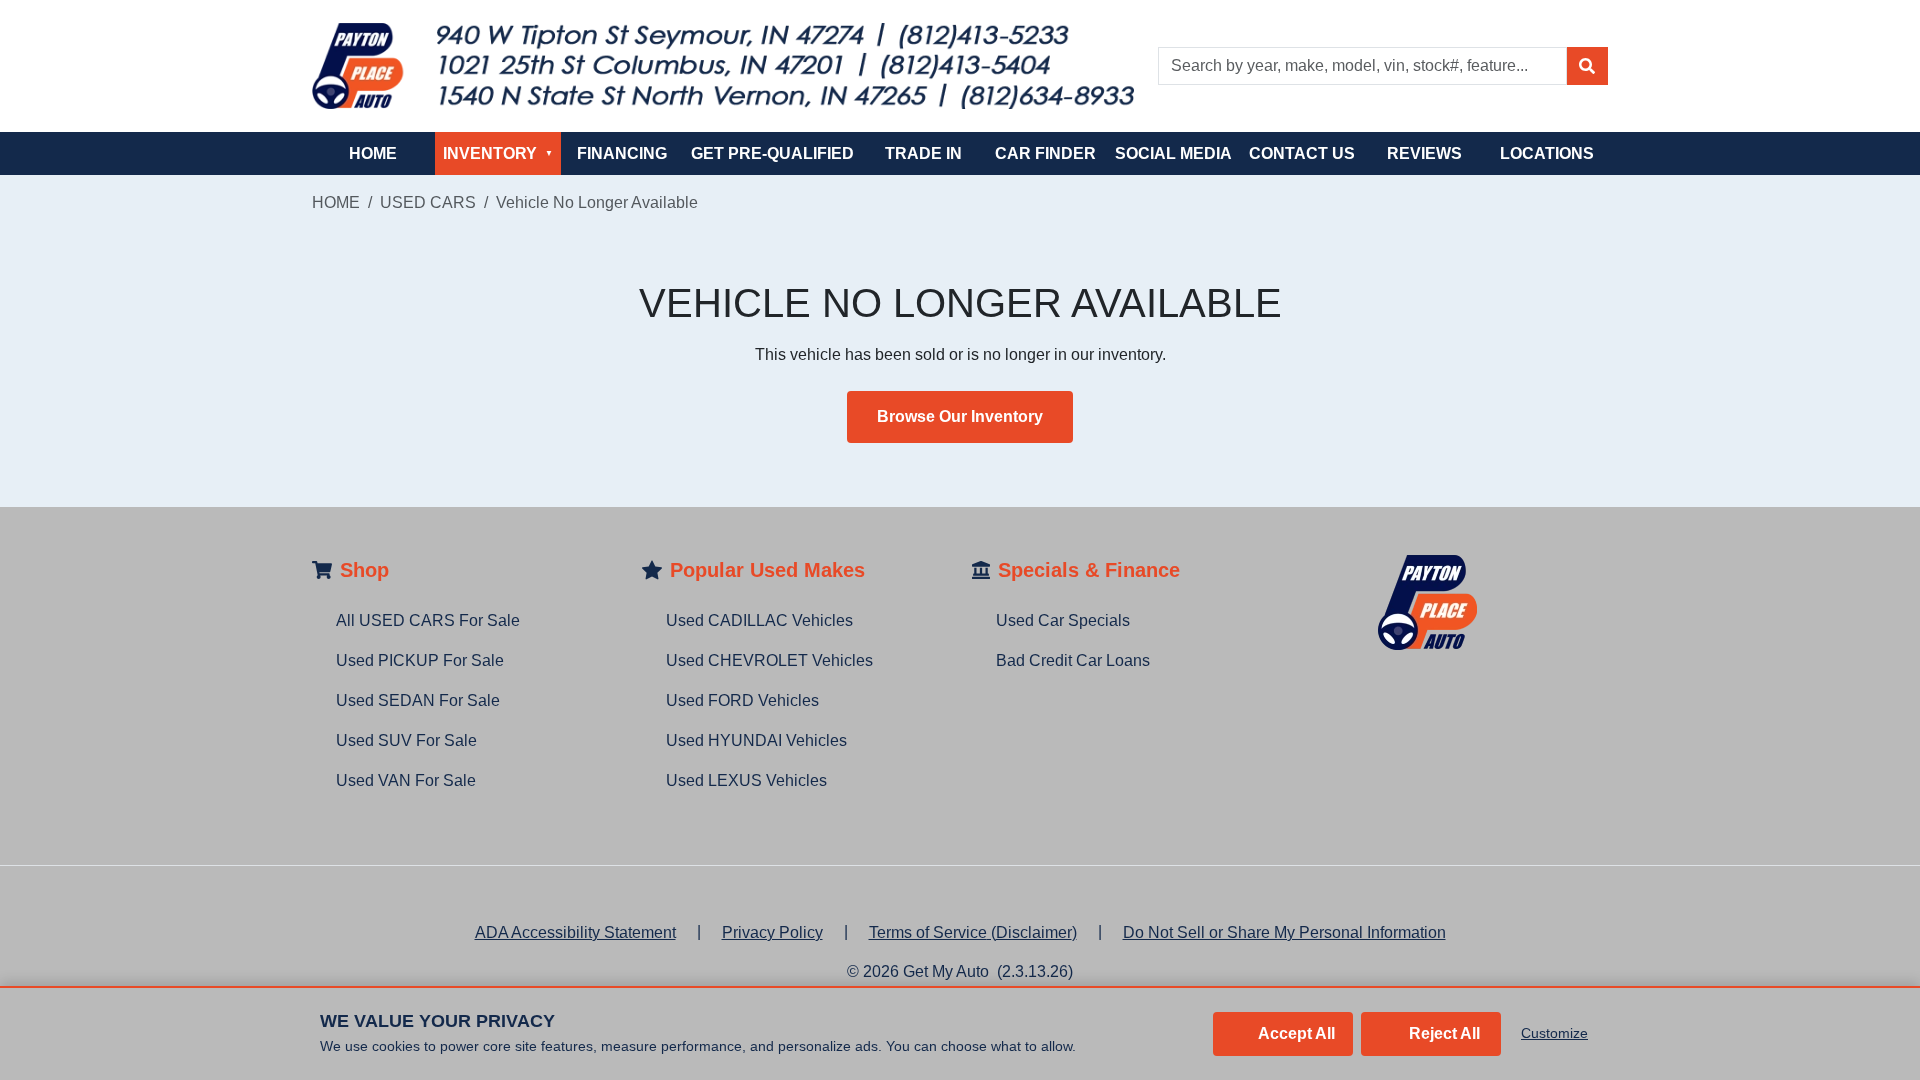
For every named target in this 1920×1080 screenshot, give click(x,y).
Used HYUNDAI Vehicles (756, 740)
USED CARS (428, 202)
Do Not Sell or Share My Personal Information (1284, 932)
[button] (1587, 66)
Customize (1554, 1033)
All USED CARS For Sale (428, 620)
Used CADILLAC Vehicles (759, 620)
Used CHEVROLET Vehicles (769, 660)
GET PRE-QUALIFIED (772, 153)
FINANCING (622, 153)
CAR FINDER (1045, 153)
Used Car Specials (1063, 620)
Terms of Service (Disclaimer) (973, 932)
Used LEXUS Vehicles (746, 780)
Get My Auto (946, 971)
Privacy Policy (772, 932)
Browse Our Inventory (960, 416)
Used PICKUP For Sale (420, 660)
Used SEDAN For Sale (418, 700)
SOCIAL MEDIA (1173, 153)
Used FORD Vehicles (742, 700)
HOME (373, 153)
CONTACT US (1302, 153)
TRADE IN (923, 153)
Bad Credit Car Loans (1073, 660)
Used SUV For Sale (406, 740)
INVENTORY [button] (498, 153)
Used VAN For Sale (406, 780)
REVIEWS (1424, 153)
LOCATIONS (1547, 153)
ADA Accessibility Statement (575, 932)
